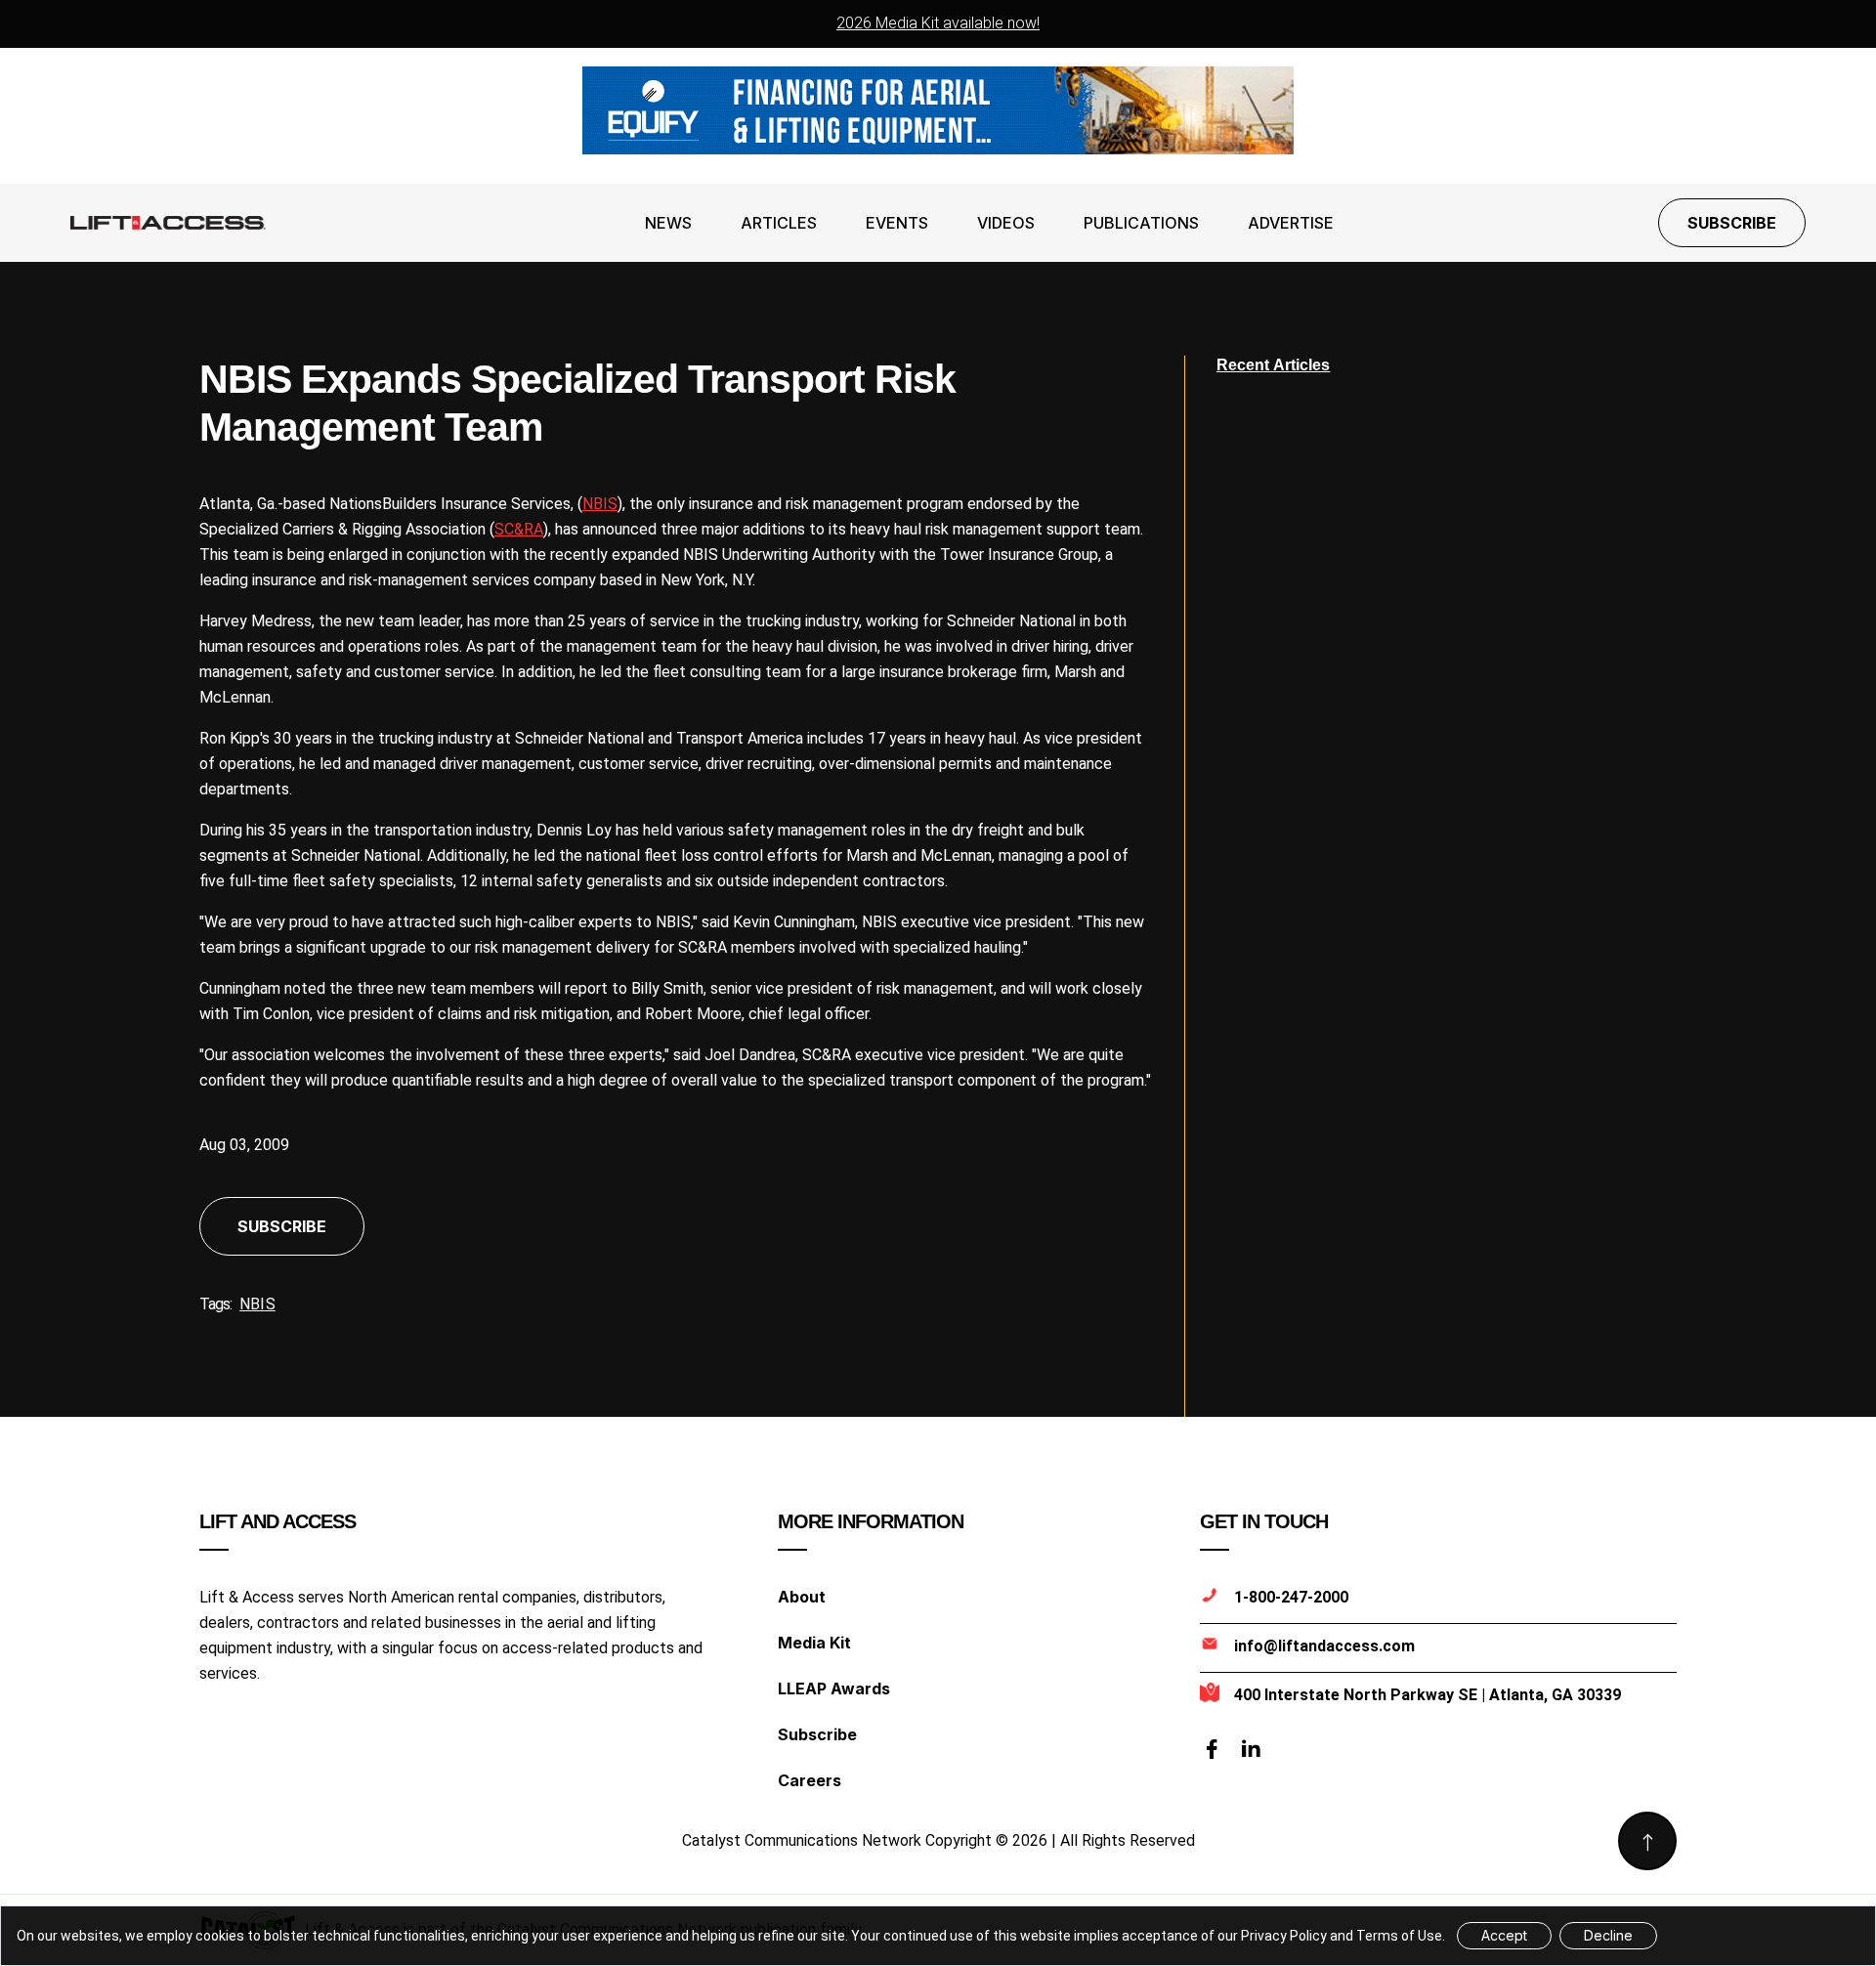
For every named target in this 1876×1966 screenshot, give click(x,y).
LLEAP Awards (834, 1688)
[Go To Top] (1647, 1841)
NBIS (600, 504)
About (802, 1597)
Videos (1006, 223)
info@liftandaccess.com (1324, 1646)
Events (897, 223)
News (668, 223)
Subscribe (1732, 223)
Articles (779, 223)
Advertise (1291, 223)
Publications (1141, 223)
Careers (810, 1780)
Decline (1608, 1935)
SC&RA (519, 529)
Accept (1504, 1935)
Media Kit (814, 1643)
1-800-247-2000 (1291, 1597)
